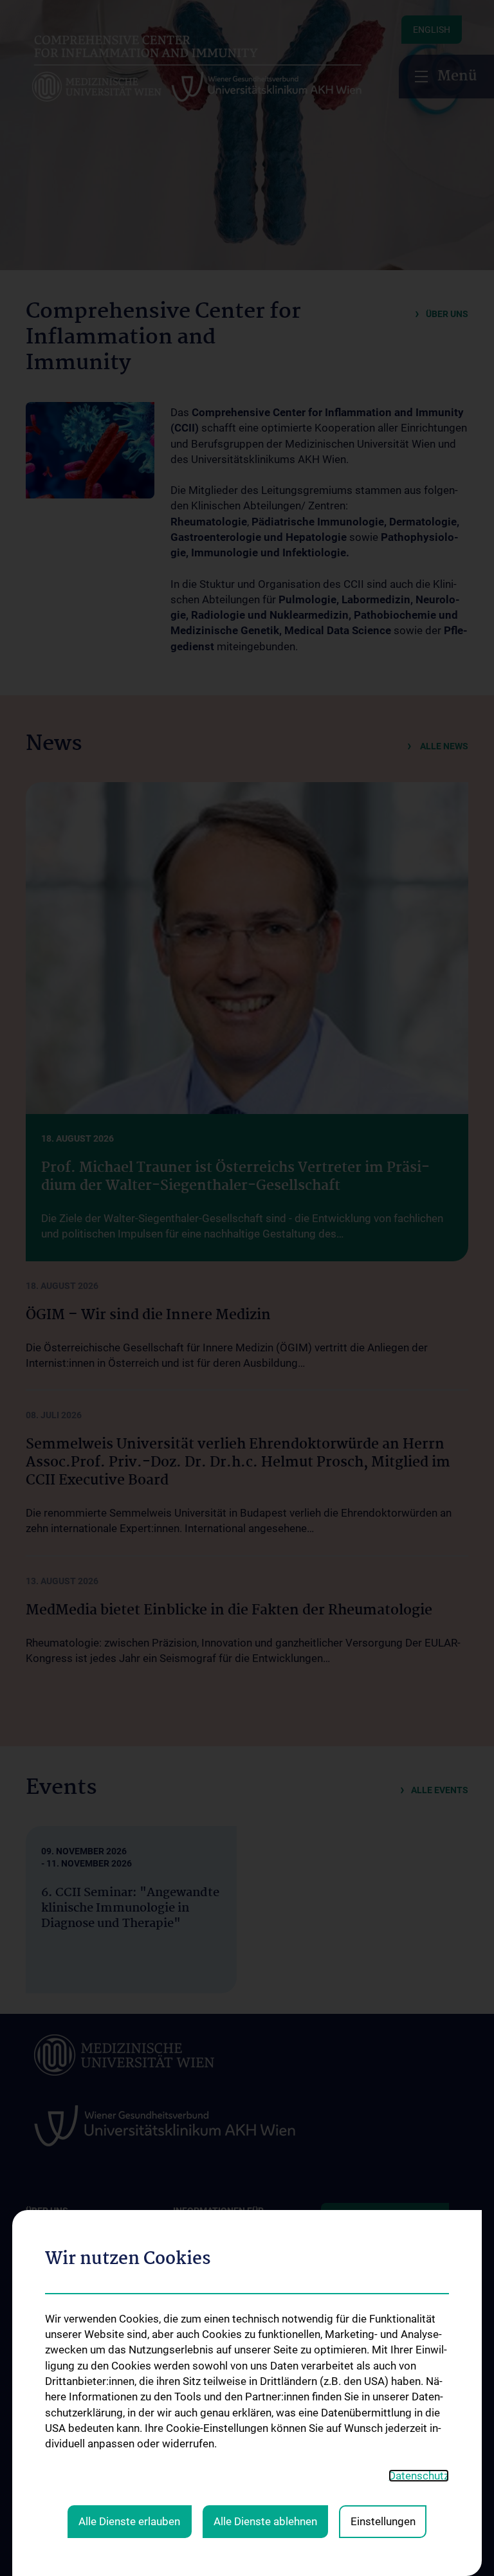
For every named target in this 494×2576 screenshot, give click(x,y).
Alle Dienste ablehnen (265, 2521)
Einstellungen (383, 2521)
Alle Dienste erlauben (129, 2521)
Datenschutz (419, 2476)
